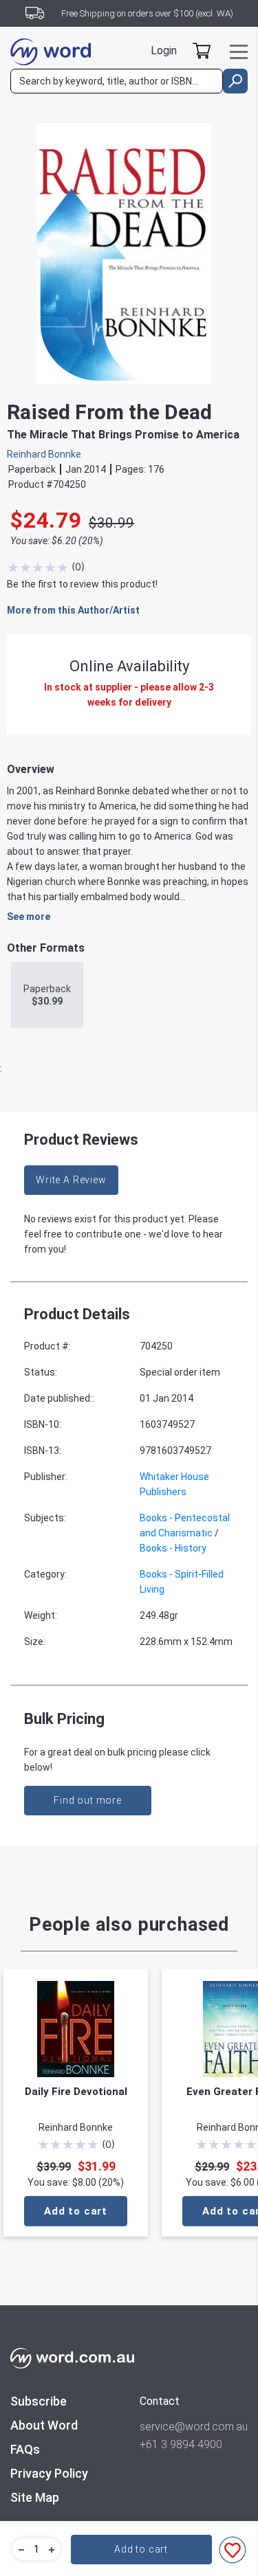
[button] (19, 2549)
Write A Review (71, 1180)
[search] (235, 81)
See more (29, 917)
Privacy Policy (49, 2473)
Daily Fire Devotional (76, 2092)
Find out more (88, 1800)
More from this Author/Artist (73, 610)
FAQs (25, 2449)
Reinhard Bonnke (44, 454)
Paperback (47, 995)
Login (164, 51)
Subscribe (39, 2401)
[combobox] (117, 81)
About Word (44, 2425)
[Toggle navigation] (239, 52)
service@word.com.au (194, 2427)
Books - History (173, 1548)
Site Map (35, 2497)
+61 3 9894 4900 (181, 2444)
